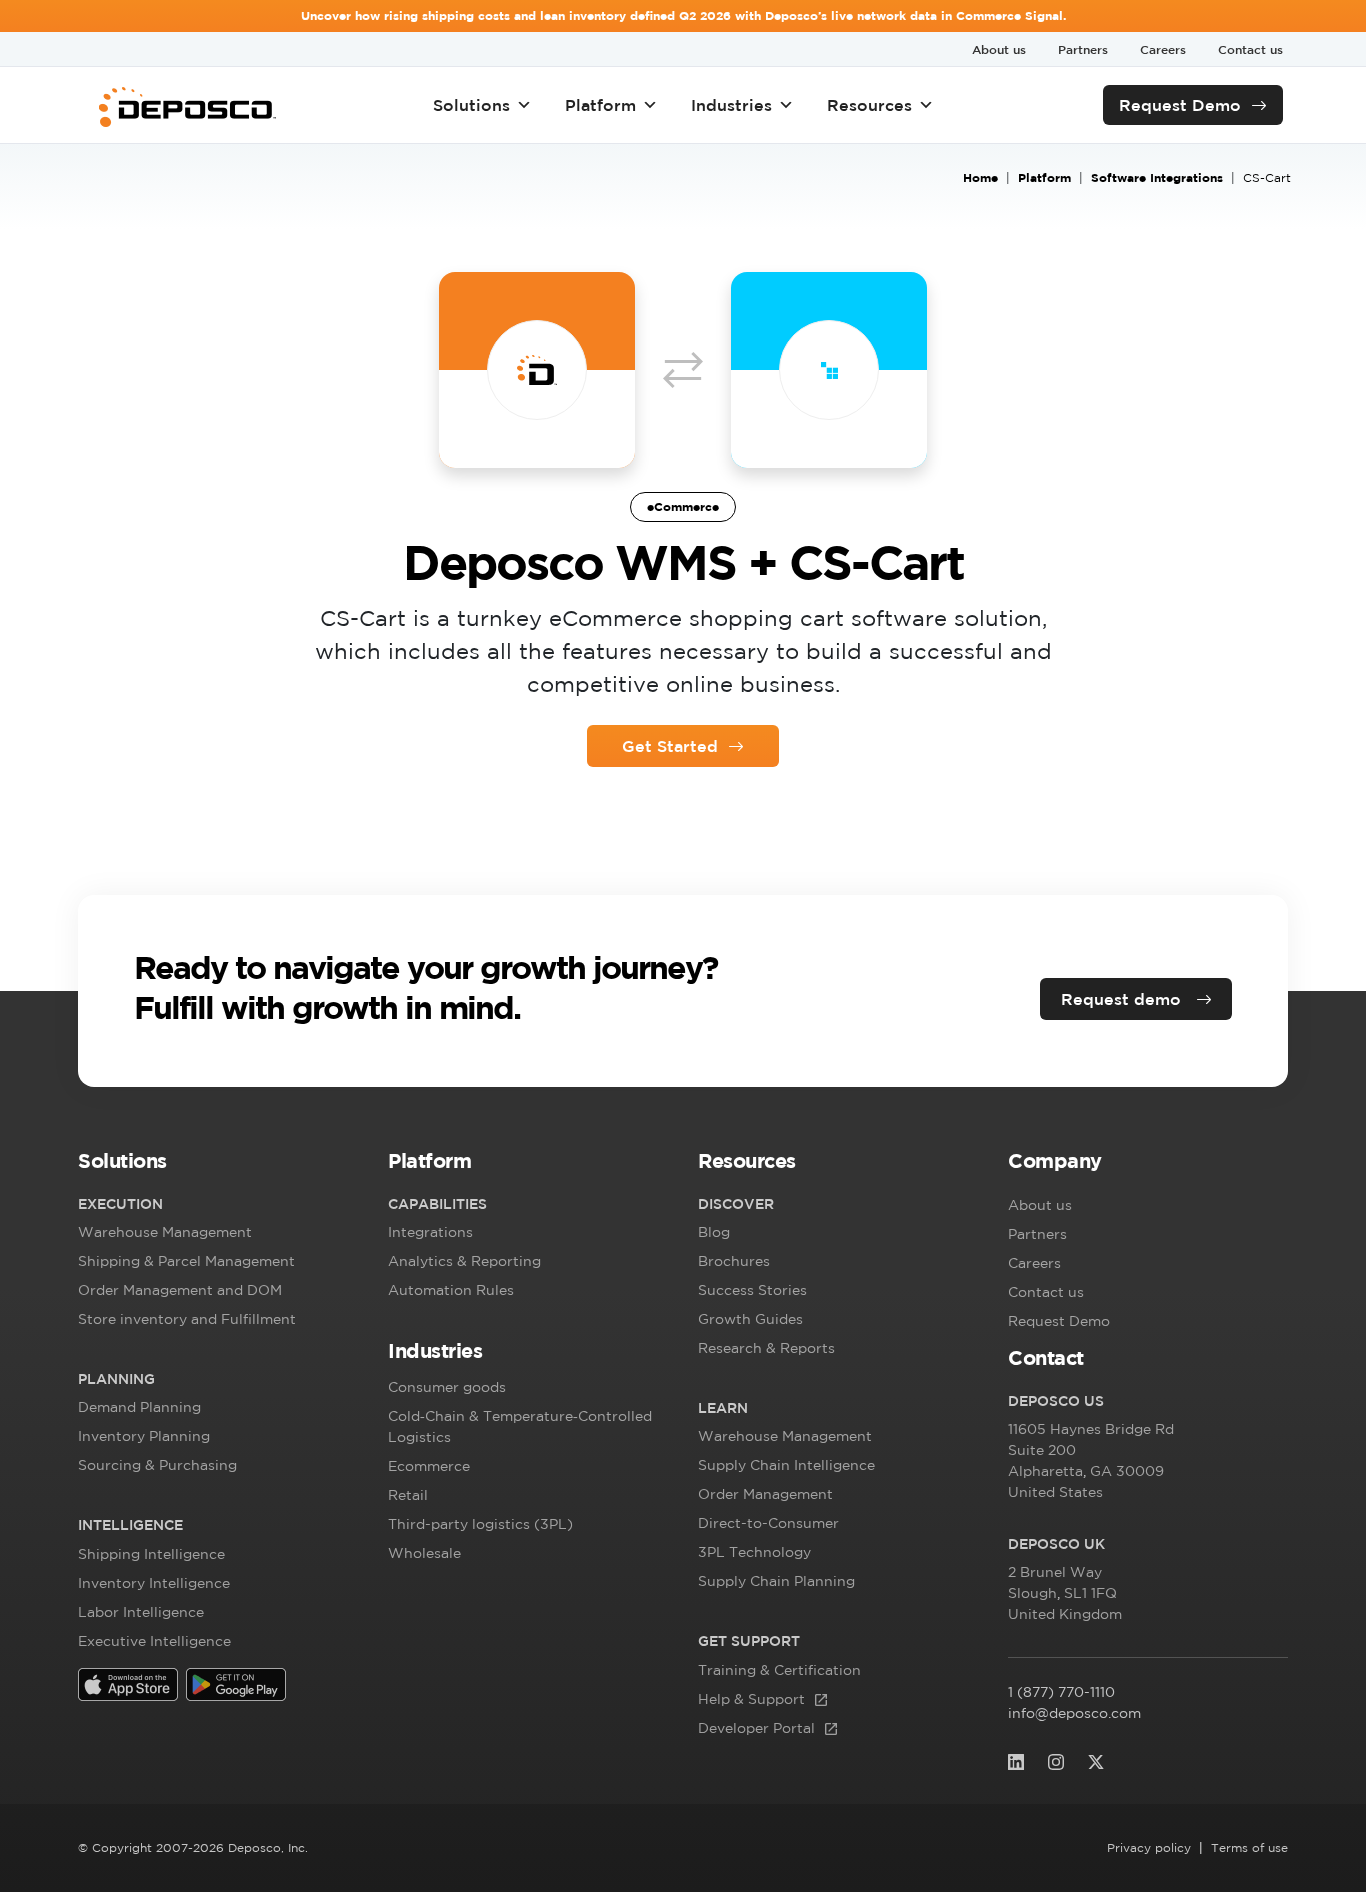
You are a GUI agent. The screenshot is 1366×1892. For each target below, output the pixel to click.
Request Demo (1180, 105)
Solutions (471, 105)
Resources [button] (869, 105)
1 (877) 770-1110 (1061, 1692)
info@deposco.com (1074, 1713)
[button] (218, 1165)
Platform (600, 105)
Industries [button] (731, 105)
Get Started (670, 746)
